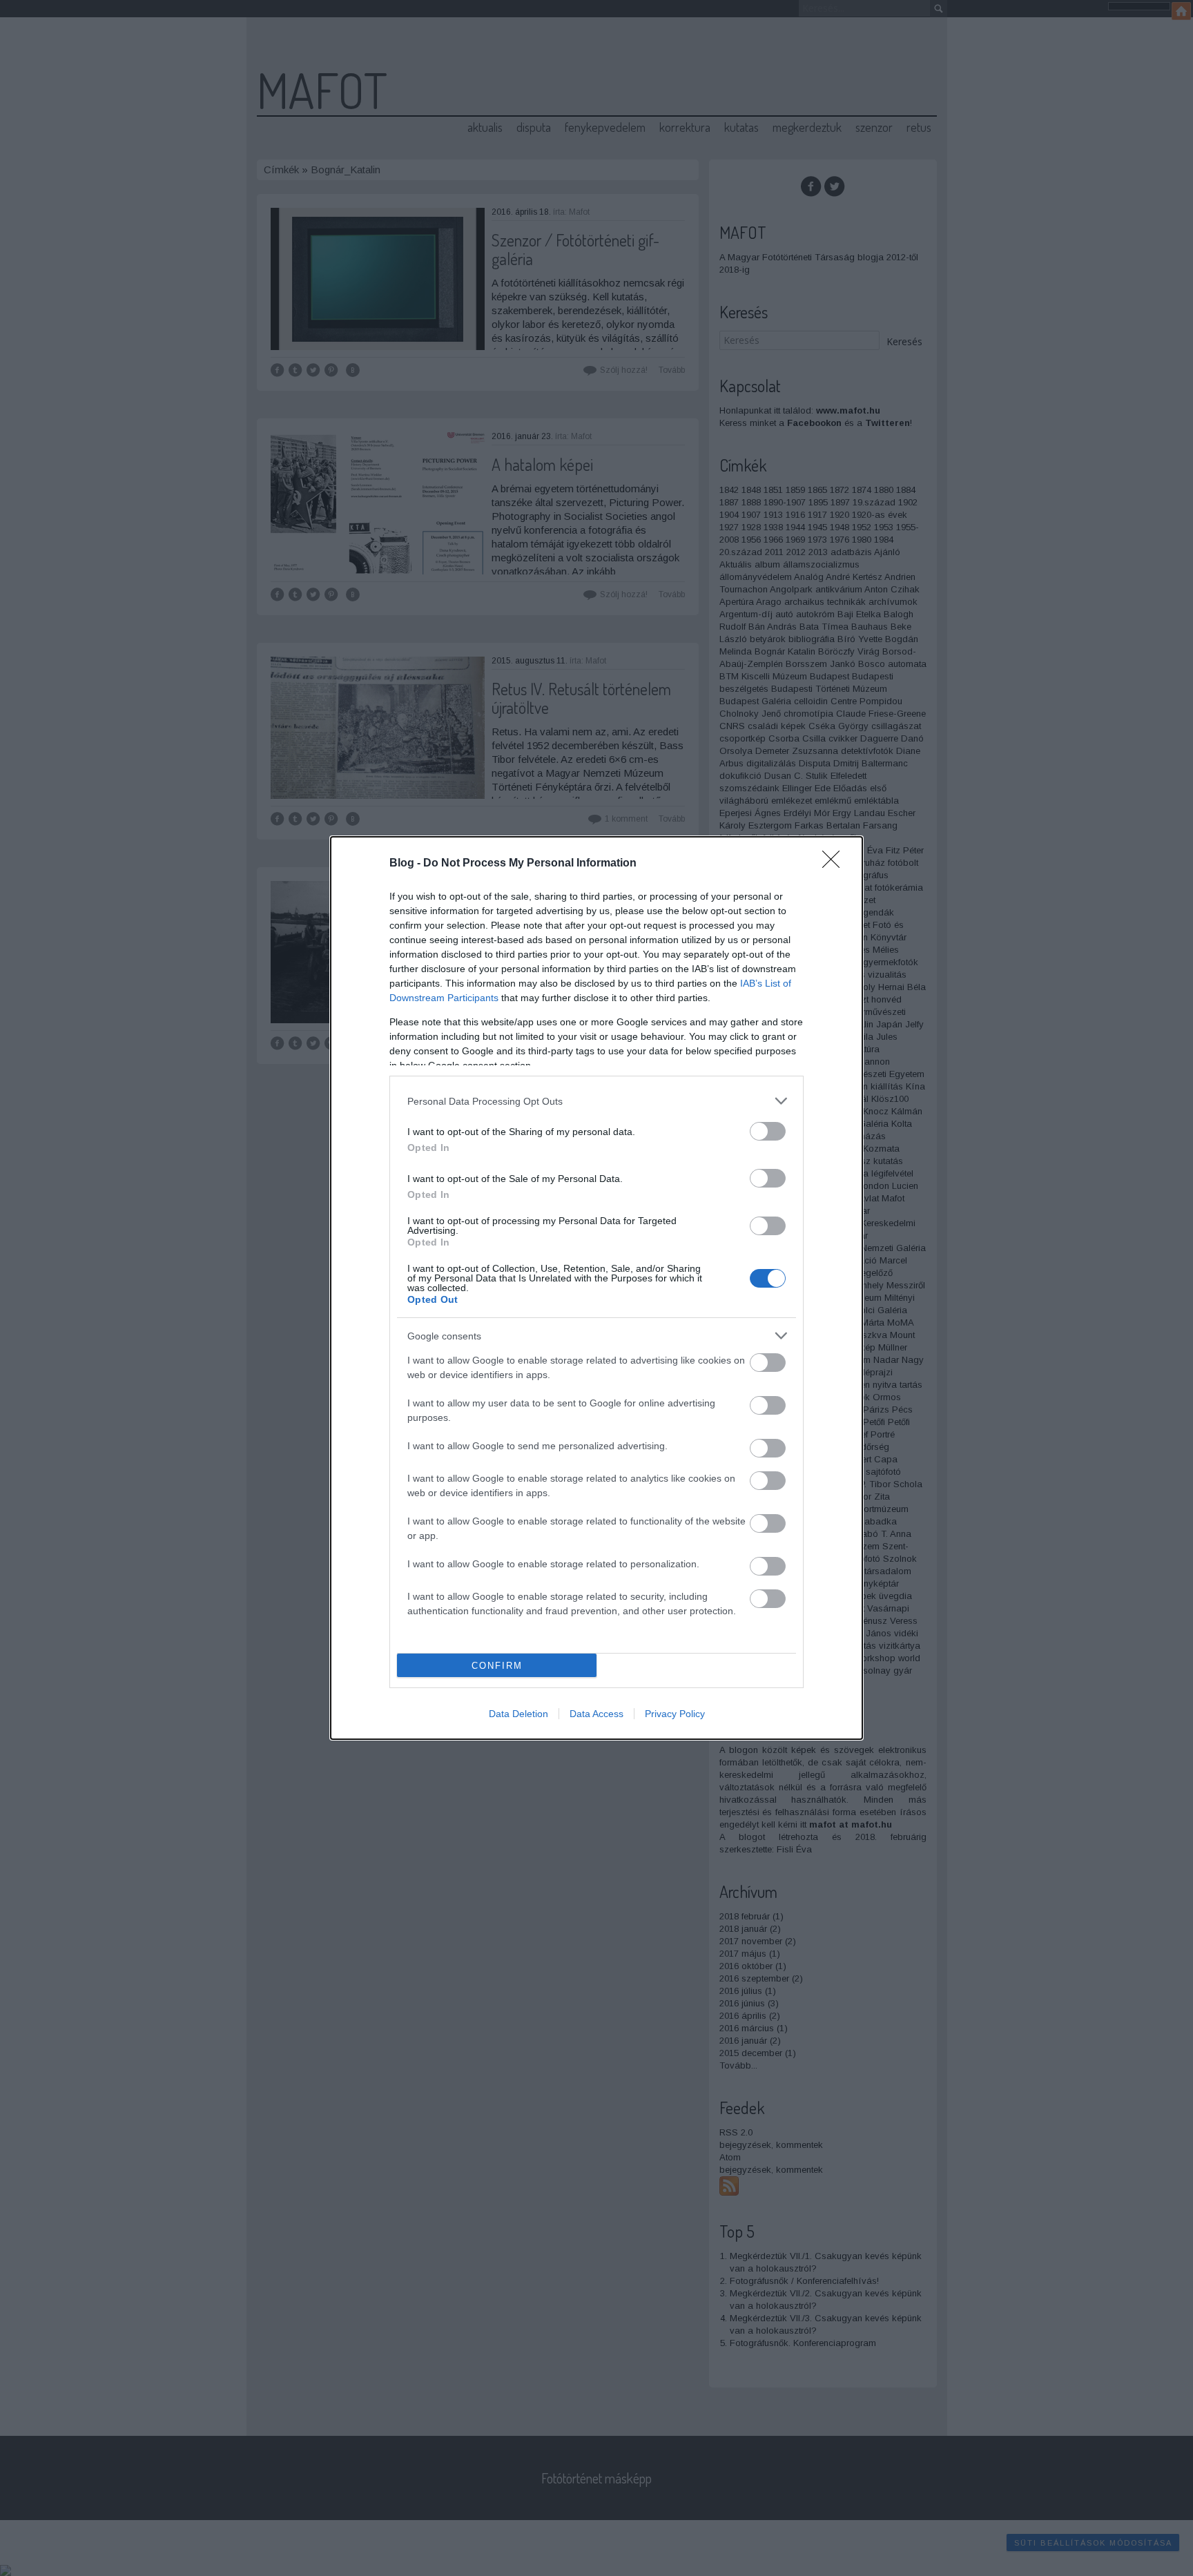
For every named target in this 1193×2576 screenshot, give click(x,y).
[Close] (835, 864)
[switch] (768, 1131)
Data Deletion (518, 1714)
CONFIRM (497, 1666)
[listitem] (596, 1101)
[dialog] (596, 1288)
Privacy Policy (675, 1714)
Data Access (596, 1714)
